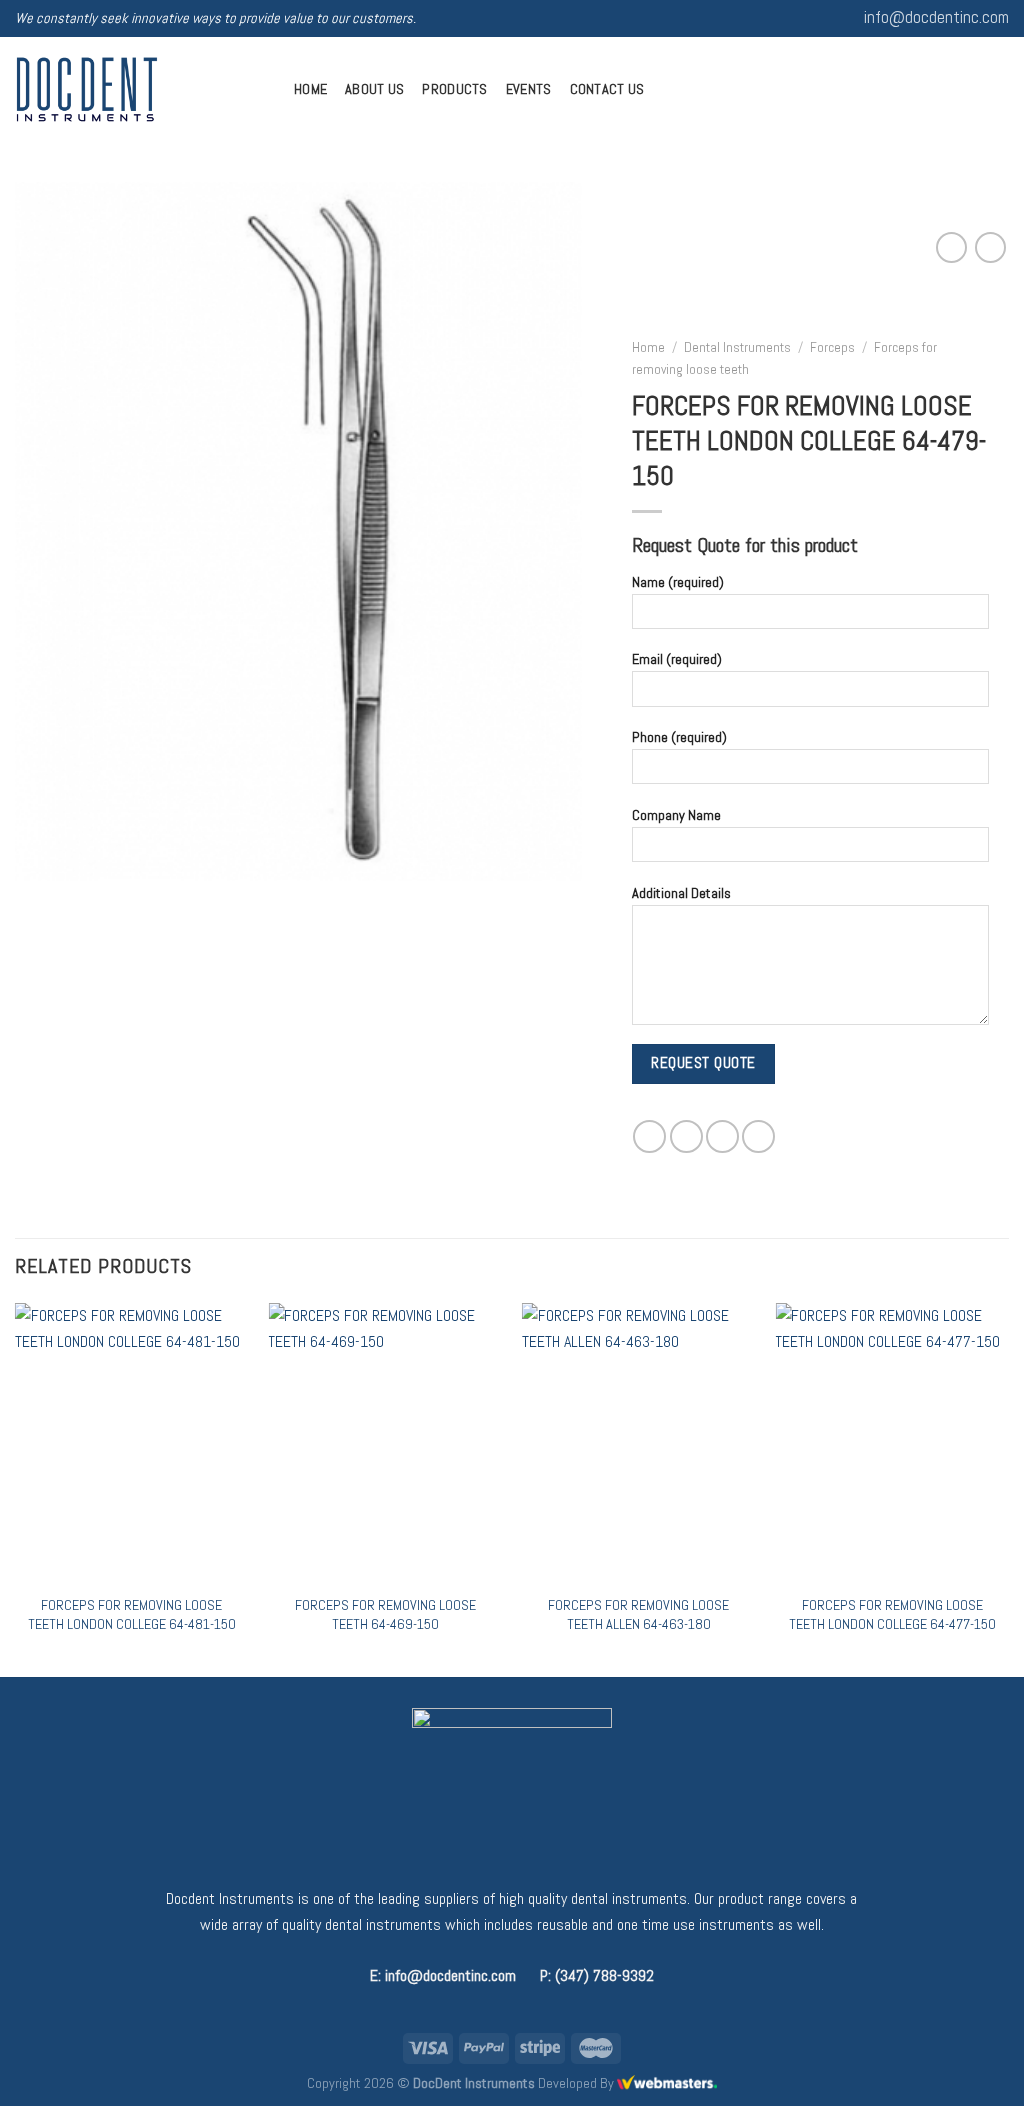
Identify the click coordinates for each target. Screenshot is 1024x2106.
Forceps (832, 347)
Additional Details (681, 893)
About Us (374, 89)
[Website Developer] (667, 2083)
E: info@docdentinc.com (443, 1975)
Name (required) (678, 582)
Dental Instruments (737, 347)
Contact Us (607, 89)
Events (529, 89)
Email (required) (677, 659)
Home (310, 89)
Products (454, 89)
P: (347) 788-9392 (597, 1975)
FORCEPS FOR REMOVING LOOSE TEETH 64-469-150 (385, 1614)
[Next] (1008, 1488)
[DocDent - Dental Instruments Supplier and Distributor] (139, 89)
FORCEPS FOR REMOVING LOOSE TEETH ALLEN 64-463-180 (638, 1614)
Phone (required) (679, 737)
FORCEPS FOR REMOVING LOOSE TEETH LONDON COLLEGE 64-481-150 (132, 1614)
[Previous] (16, 1488)
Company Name (676, 815)
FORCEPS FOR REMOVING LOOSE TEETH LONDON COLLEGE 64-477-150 (892, 1614)
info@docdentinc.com (936, 17)
